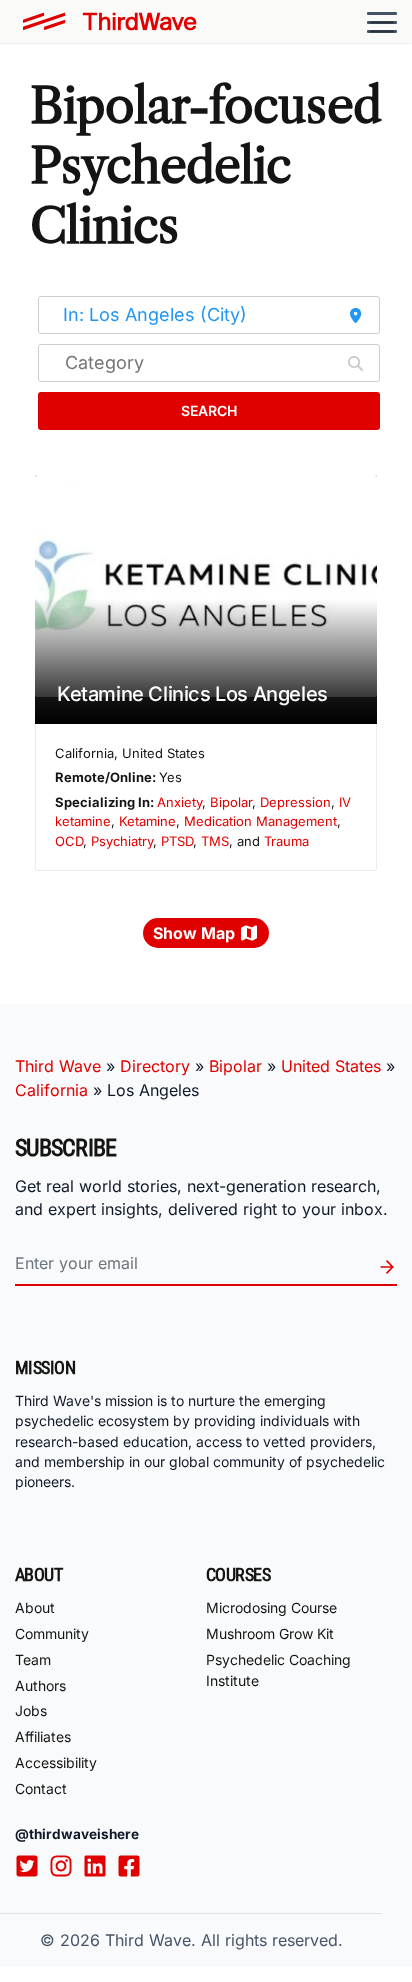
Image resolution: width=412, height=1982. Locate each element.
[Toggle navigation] (382, 22)
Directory (155, 1066)
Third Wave (58, 1066)
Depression (295, 802)
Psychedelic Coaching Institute (278, 1670)
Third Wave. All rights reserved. (224, 1940)
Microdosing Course (271, 1607)
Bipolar (231, 802)
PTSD (177, 841)
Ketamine (147, 821)
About (35, 1607)
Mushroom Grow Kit (270, 1633)
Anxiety (179, 802)
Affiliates (43, 1736)
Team (33, 1659)
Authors (40, 1685)
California (51, 1090)
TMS (215, 841)
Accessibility (56, 1762)
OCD (69, 841)
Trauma (286, 841)
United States (331, 1066)
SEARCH (209, 410)
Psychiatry (122, 841)
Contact (41, 1788)
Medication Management (260, 821)
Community (52, 1633)
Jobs (31, 1710)
